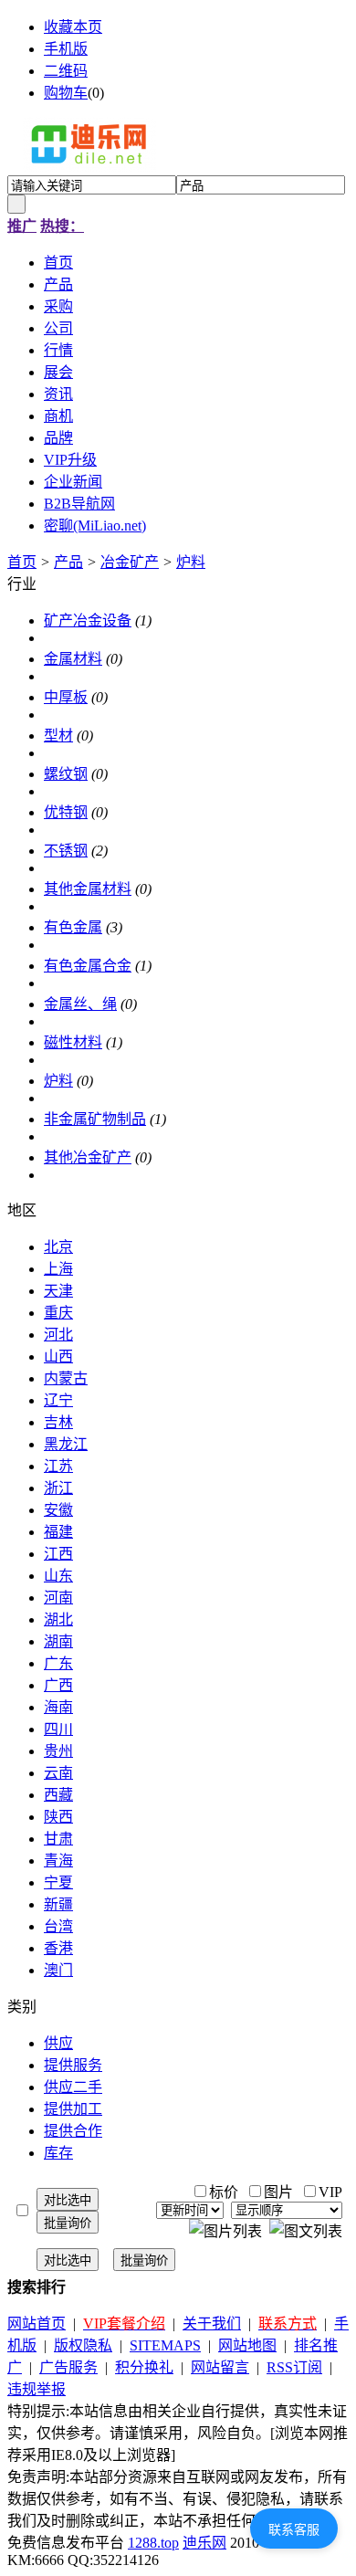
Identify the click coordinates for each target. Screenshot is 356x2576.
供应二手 (73, 2087)
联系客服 (294, 2529)
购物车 (66, 93)
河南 (58, 1598)
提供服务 (73, 2065)
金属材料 (73, 659)
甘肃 (58, 1839)
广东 (58, 1663)
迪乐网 (204, 2543)
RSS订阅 (294, 2367)
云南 (58, 1773)
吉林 (58, 1422)
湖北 (58, 1619)
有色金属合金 (88, 966)
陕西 (58, 1817)
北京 (58, 1247)
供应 (58, 2043)
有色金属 (73, 927)
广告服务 (68, 2367)
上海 (58, 1269)
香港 (58, 1948)
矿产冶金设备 (88, 620)
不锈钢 (66, 851)
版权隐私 (83, 2345)
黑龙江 (66, 1444)
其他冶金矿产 (88, 1157)
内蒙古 (66, 1378)
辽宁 (58, 1400)
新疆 (58, 1904)
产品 (68, 562)
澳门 (58, 1970)
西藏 (58, 1795)
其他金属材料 (88, 889)
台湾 (58, 1926)
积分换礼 (144, 2367)
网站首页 (37, 2324)
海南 (58, 1707)
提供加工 (73, 2109)
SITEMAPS (165, 2345)
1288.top (153, 2543)
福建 (58, 1532)
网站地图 (247, 2345)
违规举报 (37, 2389)
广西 (58, 1685)
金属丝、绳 (80, 1004)
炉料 (191, 562)
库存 (58, 2153)
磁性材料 (73, 1042)
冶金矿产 (130, 562)
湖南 (58, 1641)
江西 (58, 1554)
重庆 (58, 1313)
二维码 (66, 71)
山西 (58, 1356)
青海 (58, 1861)
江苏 (58, 1466)
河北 (58, 1335)
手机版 (66, 49)
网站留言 (220, 2367)
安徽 (58, 1510)
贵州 (58, 1751)
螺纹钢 (66, 774)
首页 (22, 562)
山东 (58, 1576)
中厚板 (66, 697)
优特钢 (66, 812)
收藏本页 (73, 27)
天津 (58, 1291)
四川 (58, 1729)
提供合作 (73, 2131)
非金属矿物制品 (95, 1119)
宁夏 (58, 1882)
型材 (58, 736)
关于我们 (212, 2324)
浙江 (58, 1488)
